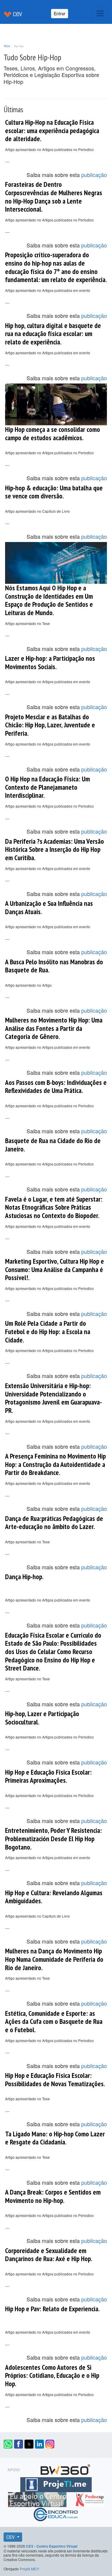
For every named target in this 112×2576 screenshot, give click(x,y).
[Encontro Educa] (56, 2513)
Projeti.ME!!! (29, 2569)
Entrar (60, 13)
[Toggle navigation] (100, 13)
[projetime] (56, 2483)
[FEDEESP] (90, 2498)
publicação (94, 175)
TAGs (7, 46)
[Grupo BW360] (65, 2469)
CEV (11, 2537)
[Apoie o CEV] (38, 2498)
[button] (8, 2444)
